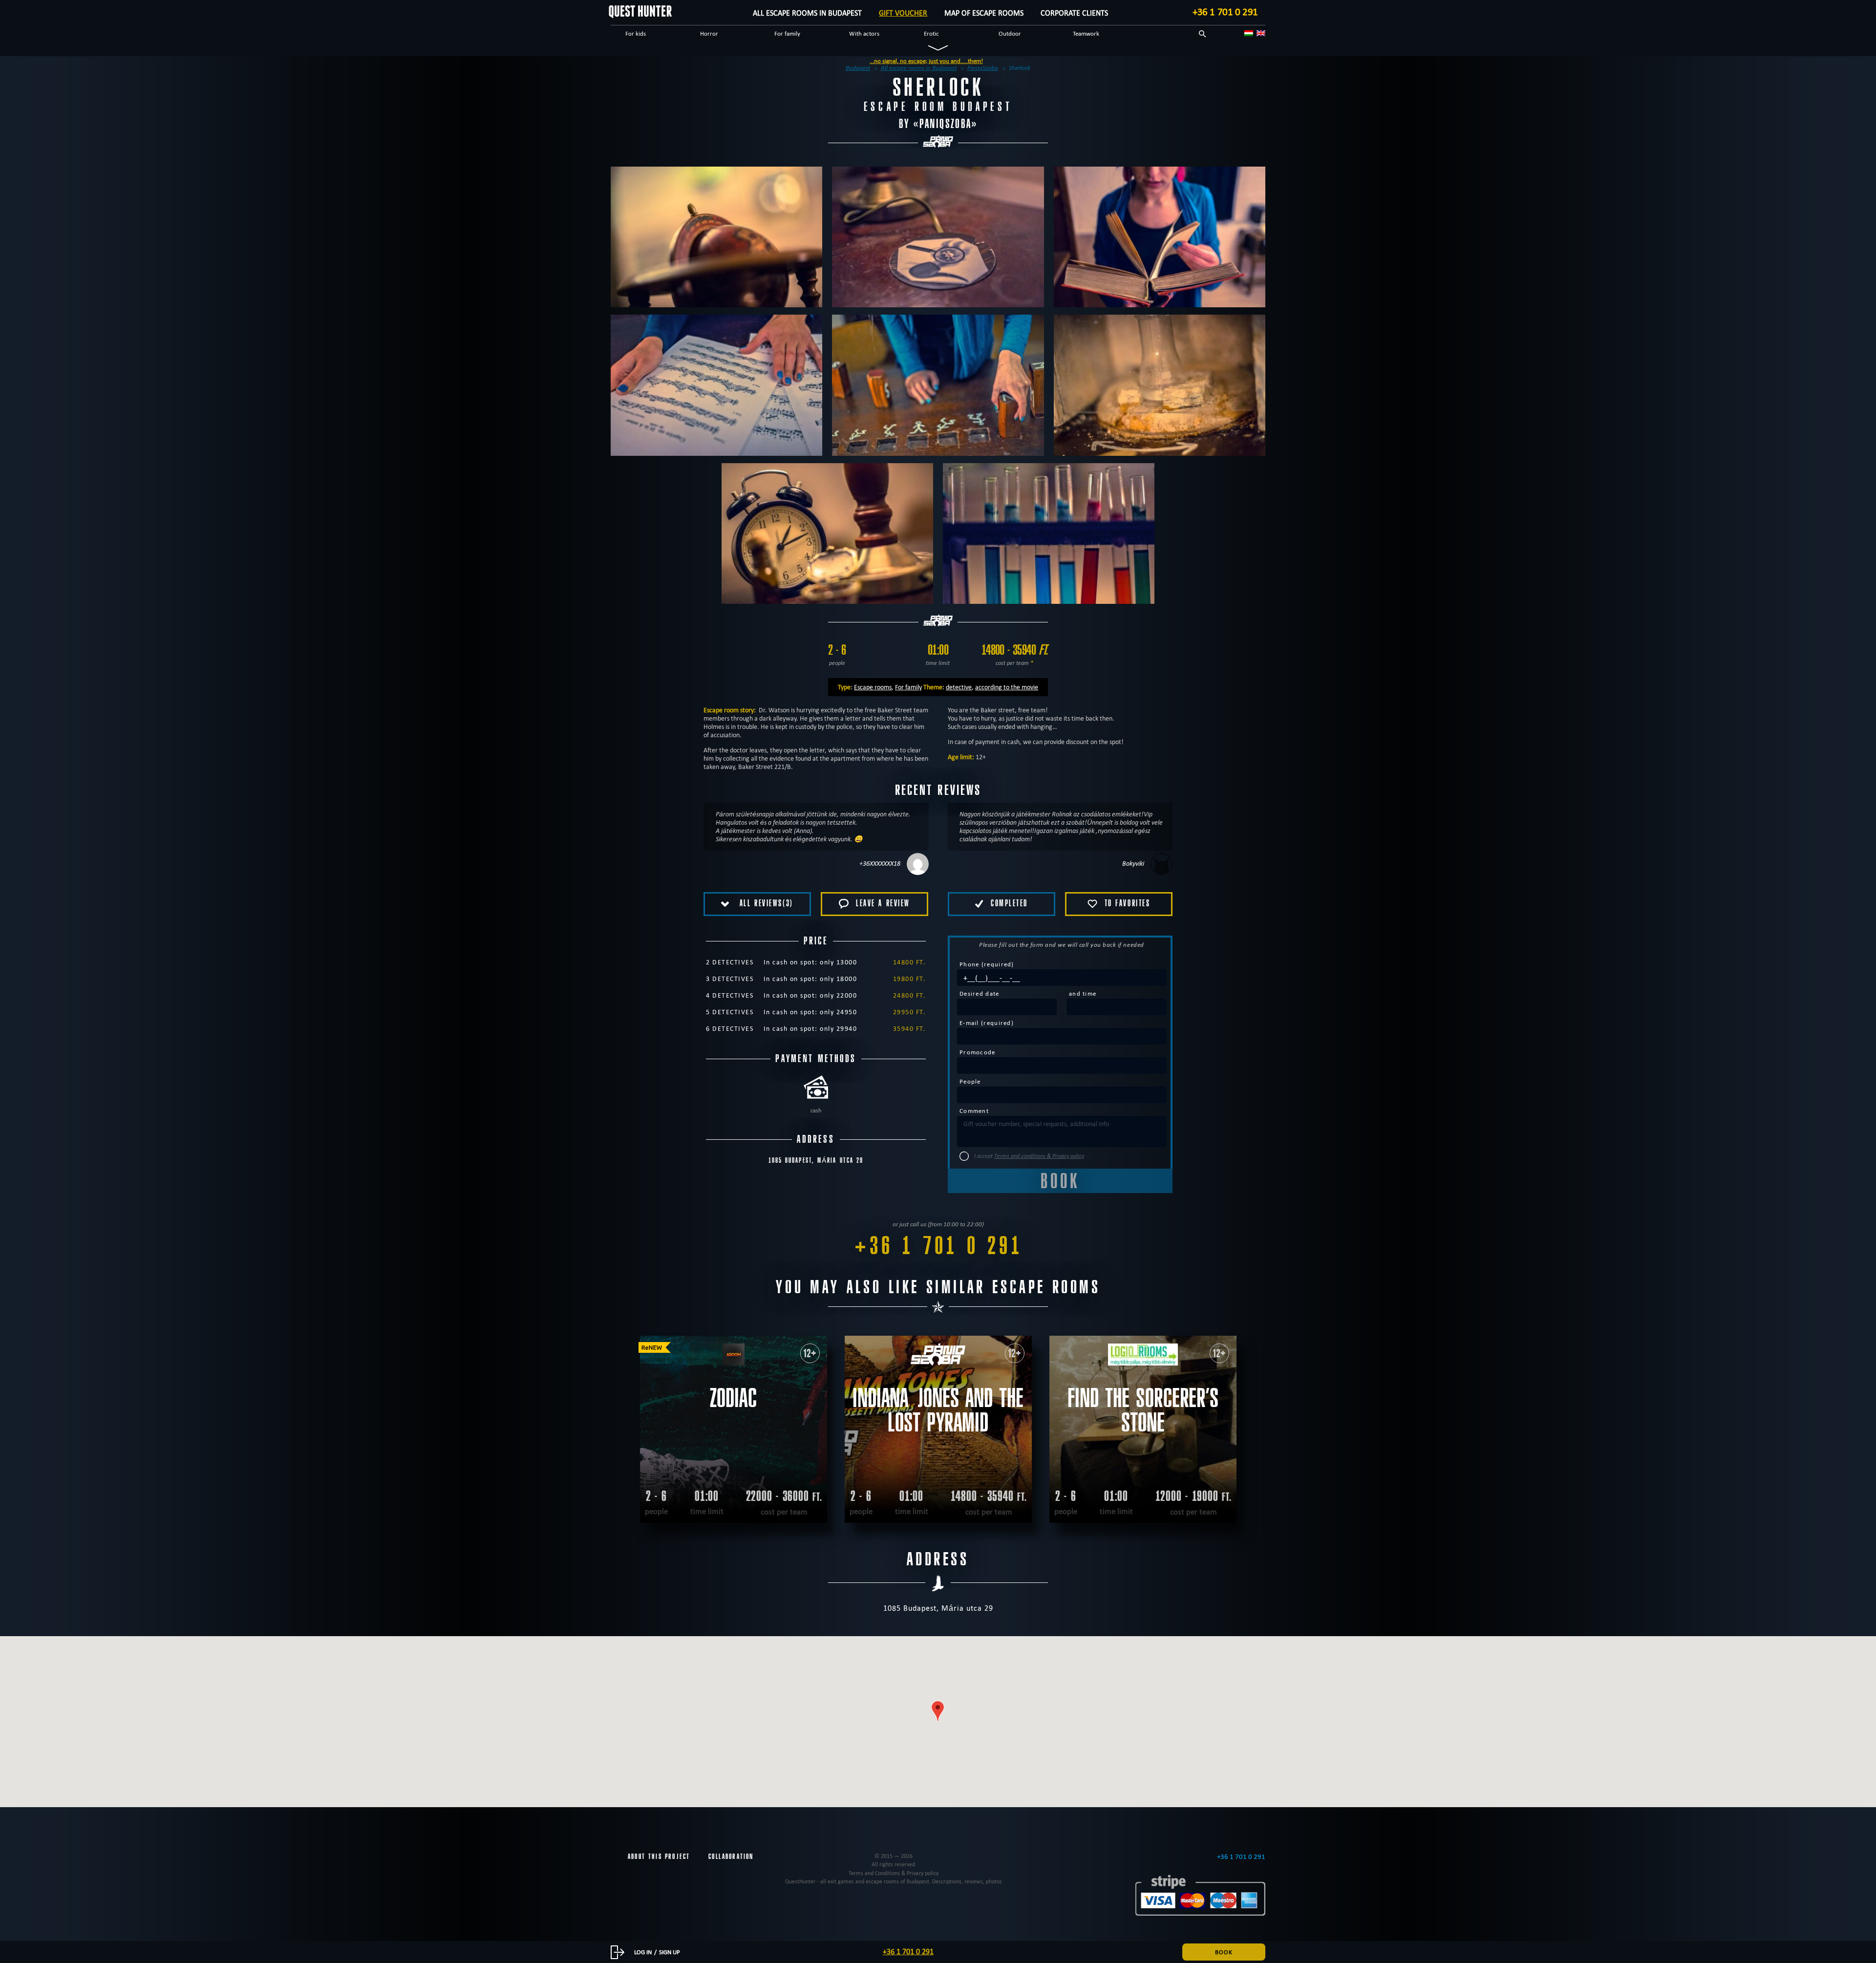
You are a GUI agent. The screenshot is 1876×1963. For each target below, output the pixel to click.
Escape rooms (873, 687)
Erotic (931, 33)
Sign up (670, 1952)
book (1224, 1952)
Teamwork (1086, 33)
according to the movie (1007, 687)
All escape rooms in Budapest (807, 13)
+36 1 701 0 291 (1225, 12)
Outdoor (1010, 33)
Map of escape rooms (984, 13)
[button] (938, 1711)
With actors (864, 33)
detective (959, 687)
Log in (643, 1952)
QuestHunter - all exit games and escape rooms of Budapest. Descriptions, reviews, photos (894, 1881)
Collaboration (731, 1856)
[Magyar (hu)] (1249, 33)
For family (787, 33)
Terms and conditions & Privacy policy (1039, 1156)
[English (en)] (1261, 33)
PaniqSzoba (946, 124)
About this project (659, 1856)
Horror (709, 33)
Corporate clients (1074, 13)
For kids (636, 33)
